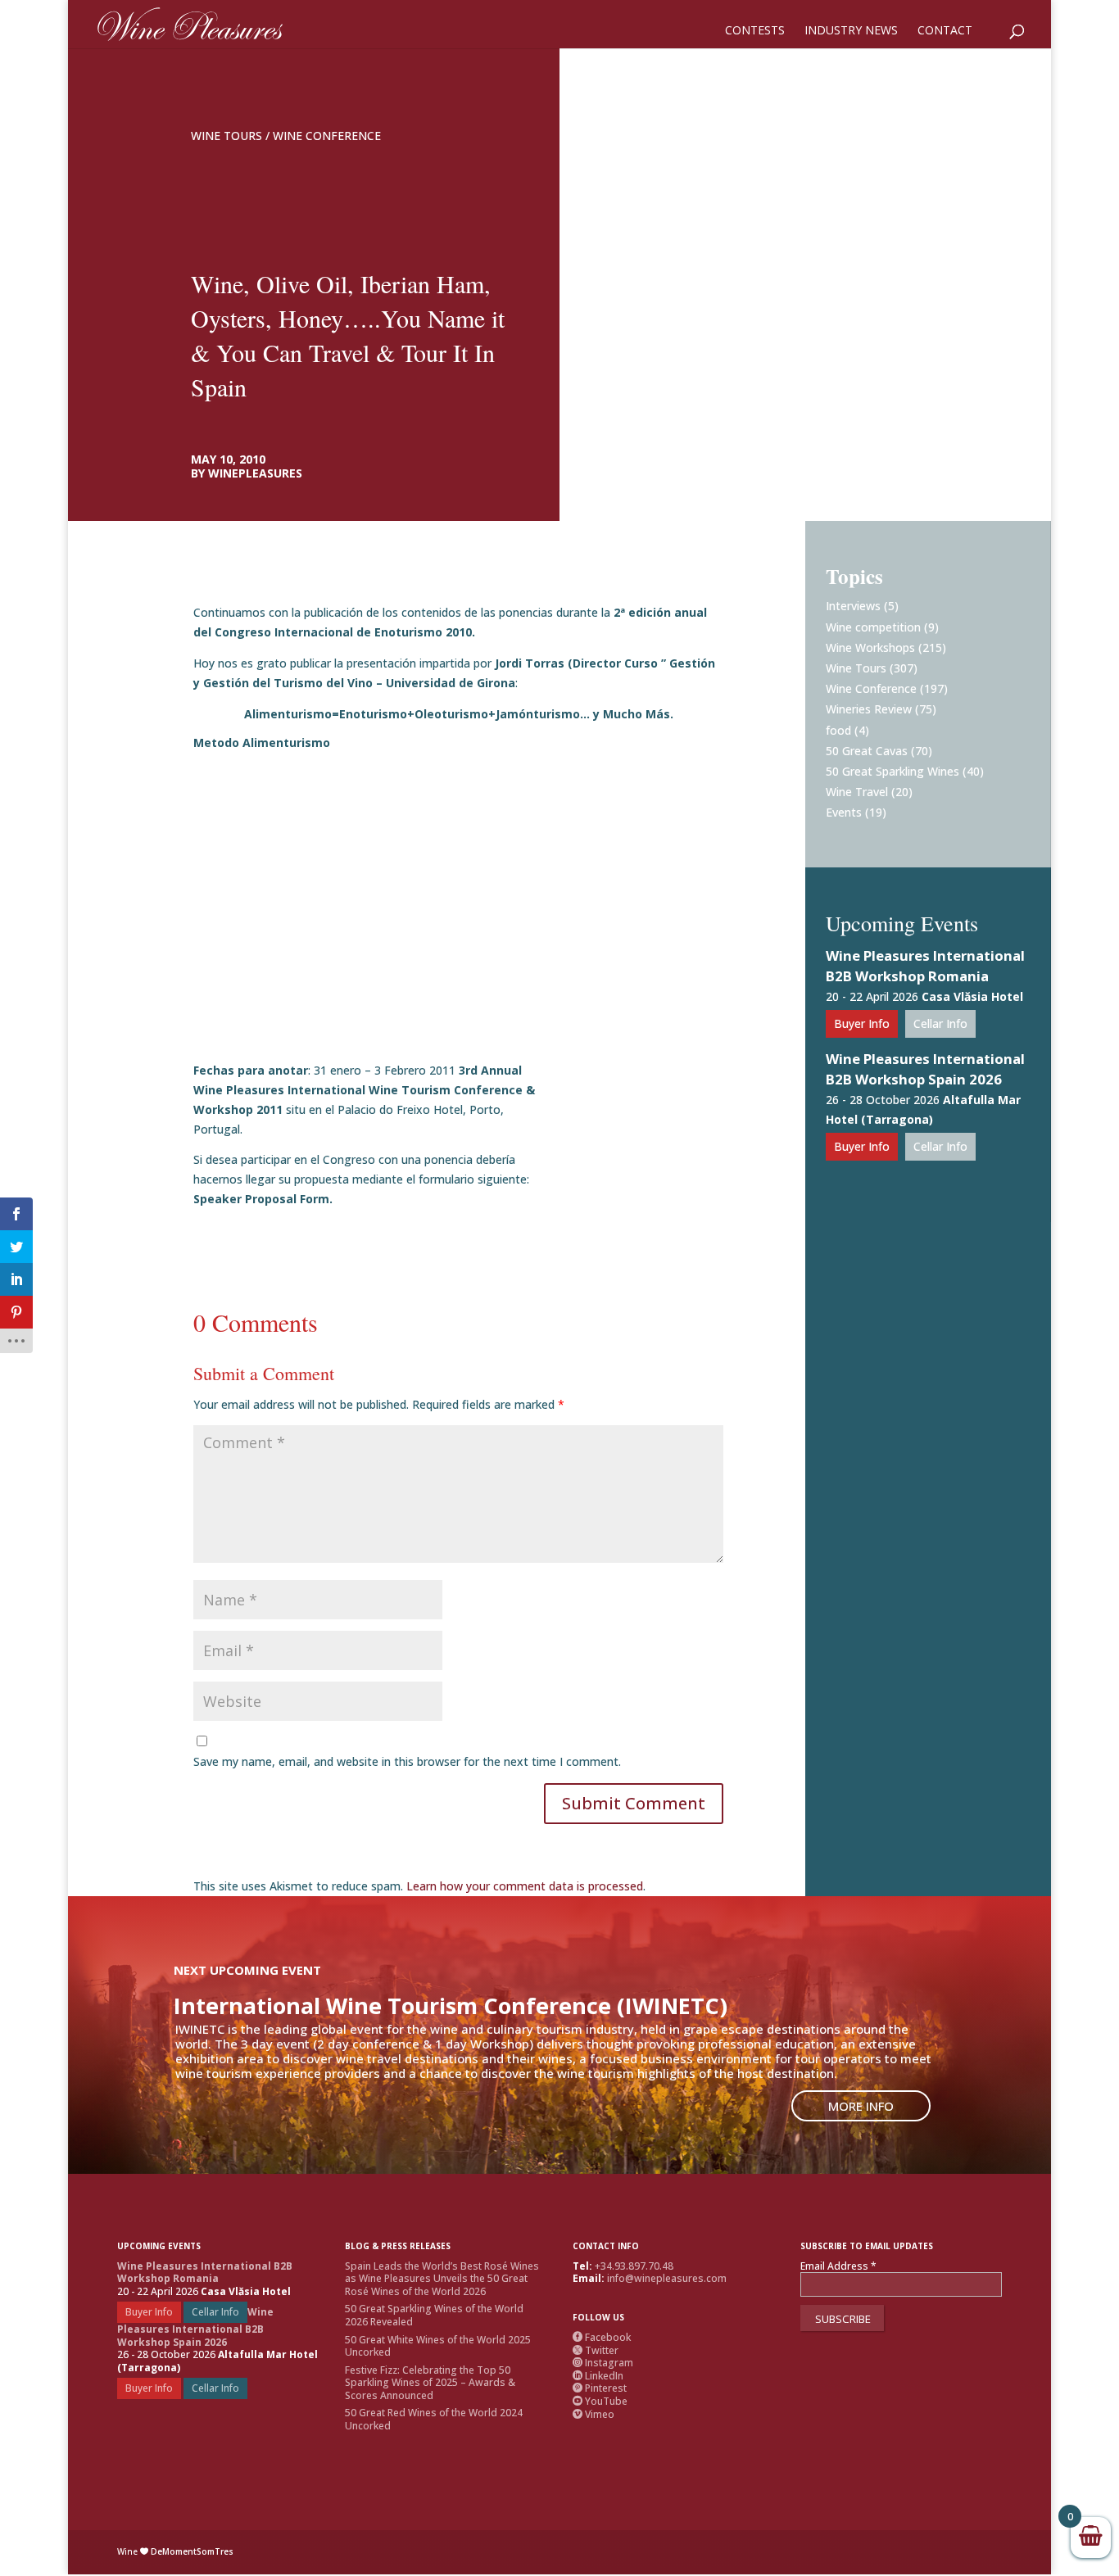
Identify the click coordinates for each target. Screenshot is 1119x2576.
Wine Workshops (870, 647)
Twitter (596, 2350)
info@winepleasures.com (667, 2278)
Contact (945, 31)
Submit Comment (634, 1803)
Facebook (602, 2337)
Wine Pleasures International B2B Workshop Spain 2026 (925, 1069)
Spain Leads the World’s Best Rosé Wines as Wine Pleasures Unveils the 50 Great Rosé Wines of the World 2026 (442, 2279)
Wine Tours (227, 136)
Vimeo (593, 2414)
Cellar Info (940, 1023)
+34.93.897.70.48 (634, 2266)
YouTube (600, 2401)
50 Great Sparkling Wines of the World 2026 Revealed (434, 2315)
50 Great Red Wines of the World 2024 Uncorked (434, 2419)
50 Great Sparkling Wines (892, 771)
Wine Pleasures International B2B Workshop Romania (925, 966)
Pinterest (600, 2388)
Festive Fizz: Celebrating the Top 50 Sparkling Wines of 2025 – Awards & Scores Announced (430, 2383)
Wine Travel (857, 792)
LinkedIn (598, 2376)
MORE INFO (861, 2106)
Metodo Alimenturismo (262, 742)
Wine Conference (327, 136)
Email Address (838, 2266)
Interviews (853, 606)
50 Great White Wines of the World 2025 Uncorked (438, 2346)
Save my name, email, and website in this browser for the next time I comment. (407, 1761)
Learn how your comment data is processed (525, 1886)
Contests (755, 31)
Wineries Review (869, 709)
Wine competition (873, 627)
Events (844, 812)
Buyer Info (862, 1023)
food (838, 730)
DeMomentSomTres (192, 2551)
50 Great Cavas (867, 751)
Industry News (851, 31)
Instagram (603, 2363)
